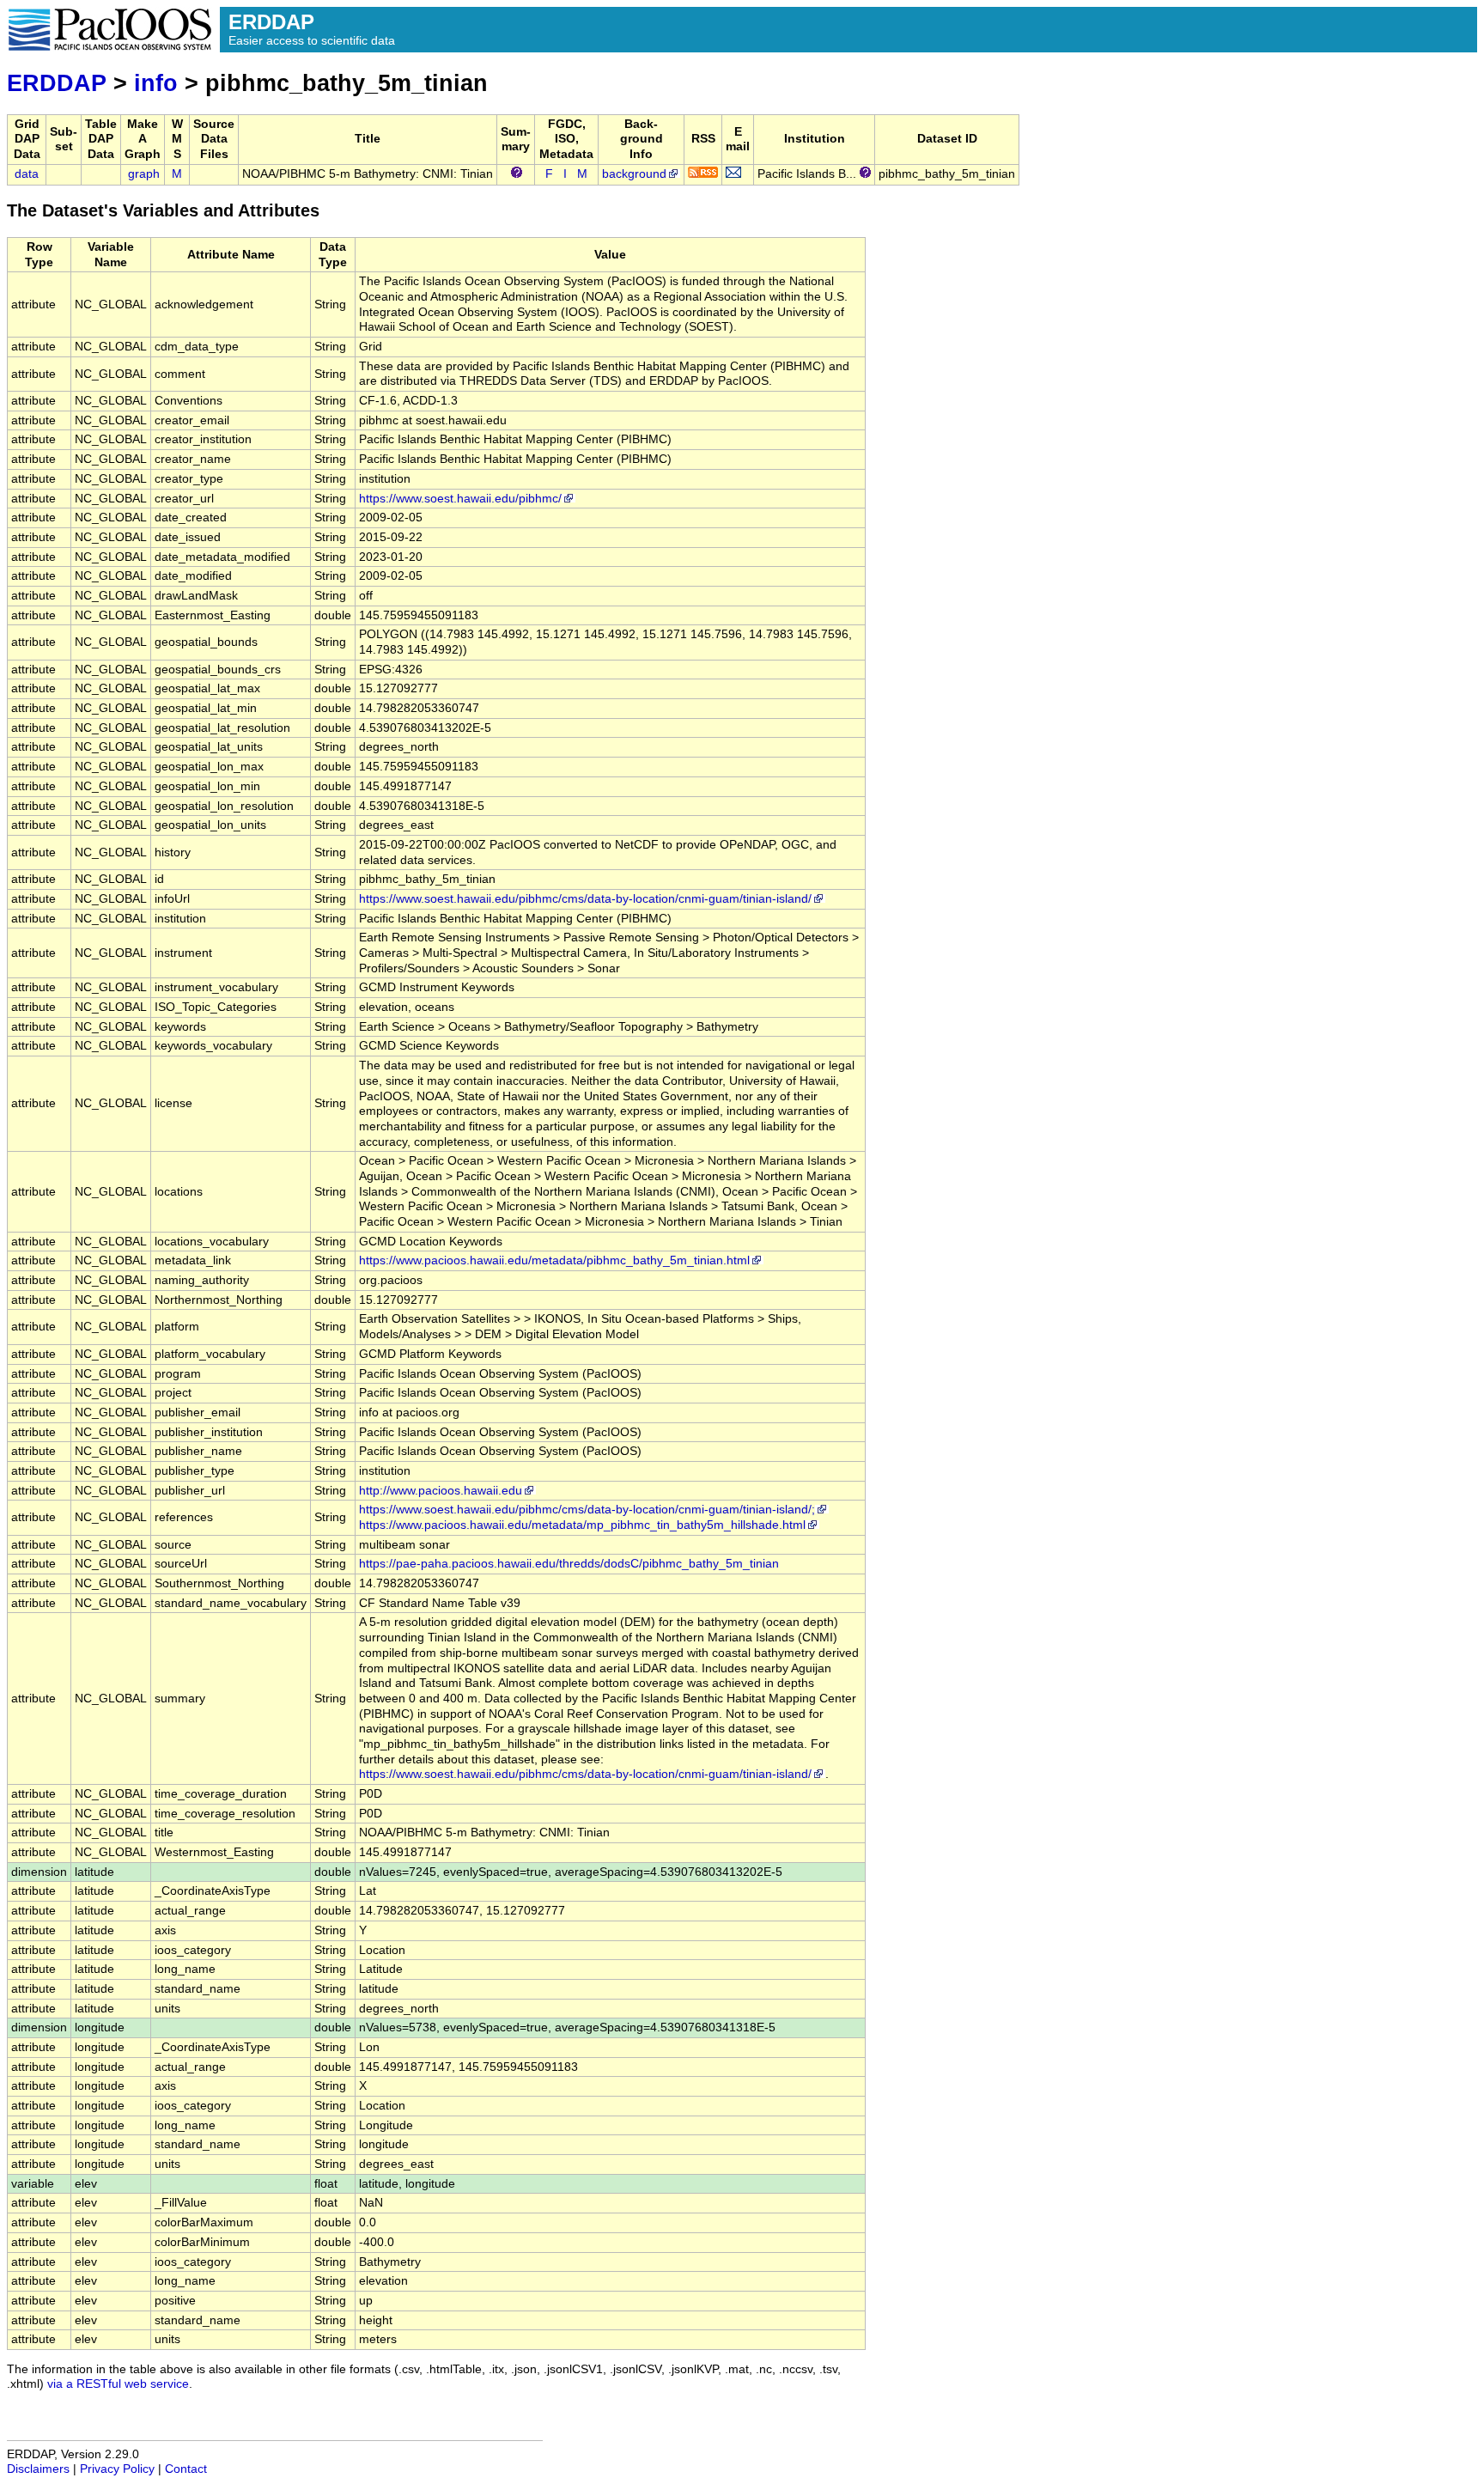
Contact (186, 2469)
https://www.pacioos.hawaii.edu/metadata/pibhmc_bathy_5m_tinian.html (554, 1260)
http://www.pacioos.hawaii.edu (441, 1491)
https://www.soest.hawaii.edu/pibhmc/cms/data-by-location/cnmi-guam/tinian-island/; (587, 1510)
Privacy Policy (117, 2469)
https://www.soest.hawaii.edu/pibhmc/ (460, 499)
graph (144, 174)
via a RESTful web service (118, 2384)
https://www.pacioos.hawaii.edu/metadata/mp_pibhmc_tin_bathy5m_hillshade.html (582, 1525)
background (634, 174)
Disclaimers (38, 2469)
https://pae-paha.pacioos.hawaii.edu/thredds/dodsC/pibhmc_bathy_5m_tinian (569, 1564)
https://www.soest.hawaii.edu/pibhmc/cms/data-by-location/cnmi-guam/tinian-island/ (585, 899)
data (27, 174)
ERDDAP (57, 83)
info (156, 83)
